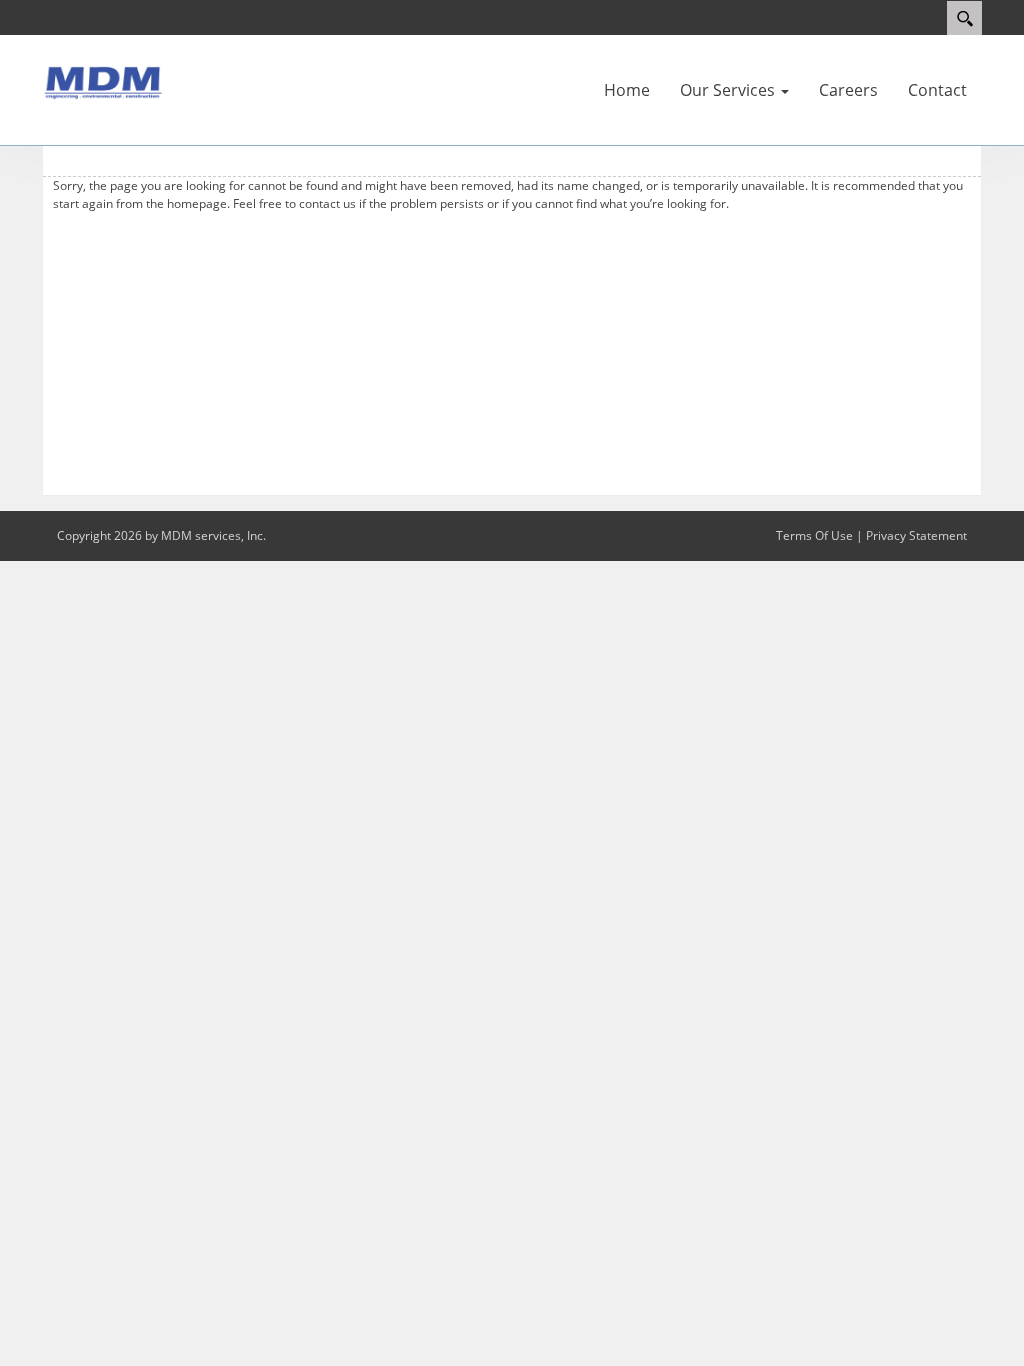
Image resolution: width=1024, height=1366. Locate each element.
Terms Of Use (814, 535)
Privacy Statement (916, 535)
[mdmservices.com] (102, 81)
